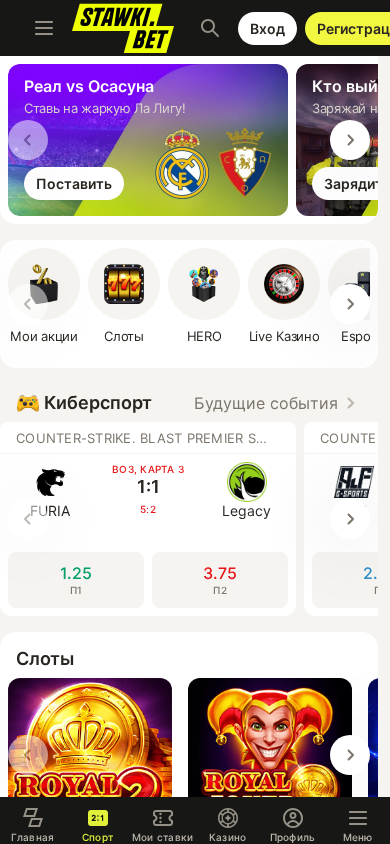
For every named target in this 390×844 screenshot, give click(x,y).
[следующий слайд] (350, 140)
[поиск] (210, 28)
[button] (204, 296)
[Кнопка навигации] (44, 28)
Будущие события (266, 403)
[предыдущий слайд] (28, 140)
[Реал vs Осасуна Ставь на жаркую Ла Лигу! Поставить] (152, 210)
